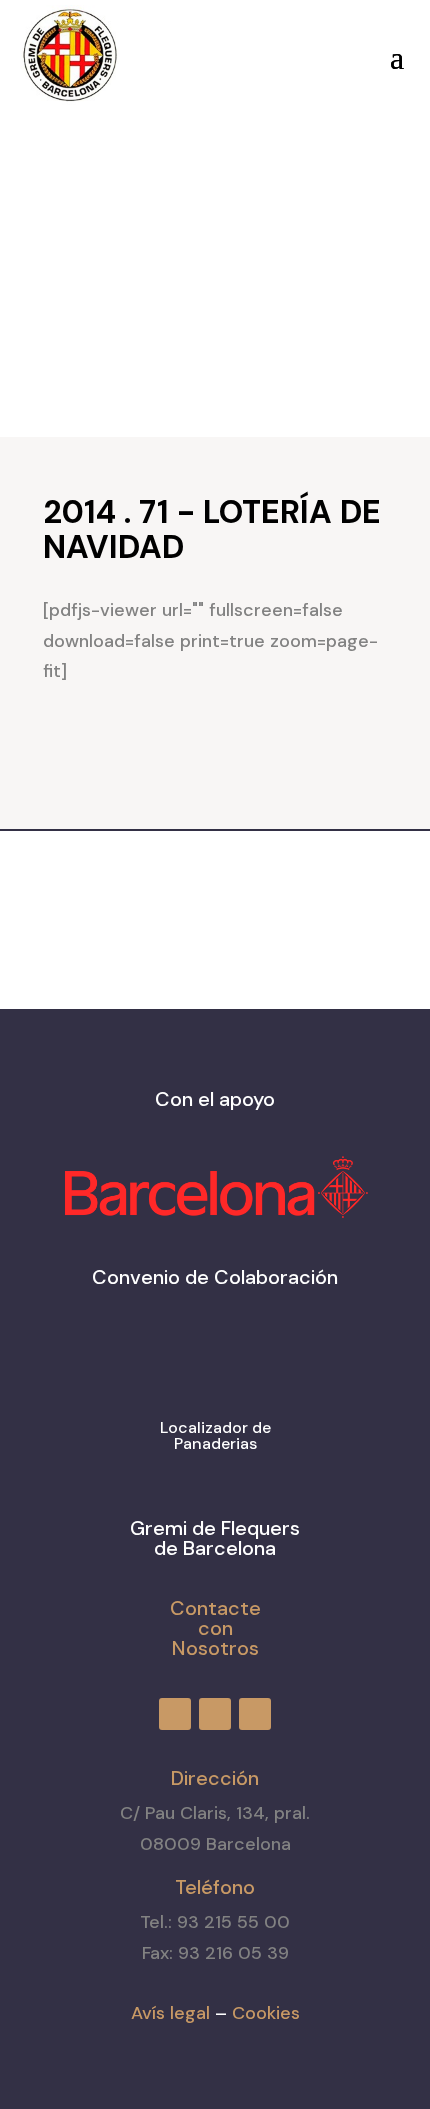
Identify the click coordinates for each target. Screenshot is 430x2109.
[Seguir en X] (266, 51)
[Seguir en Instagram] (230, 51)
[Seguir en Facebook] (194, 51)
